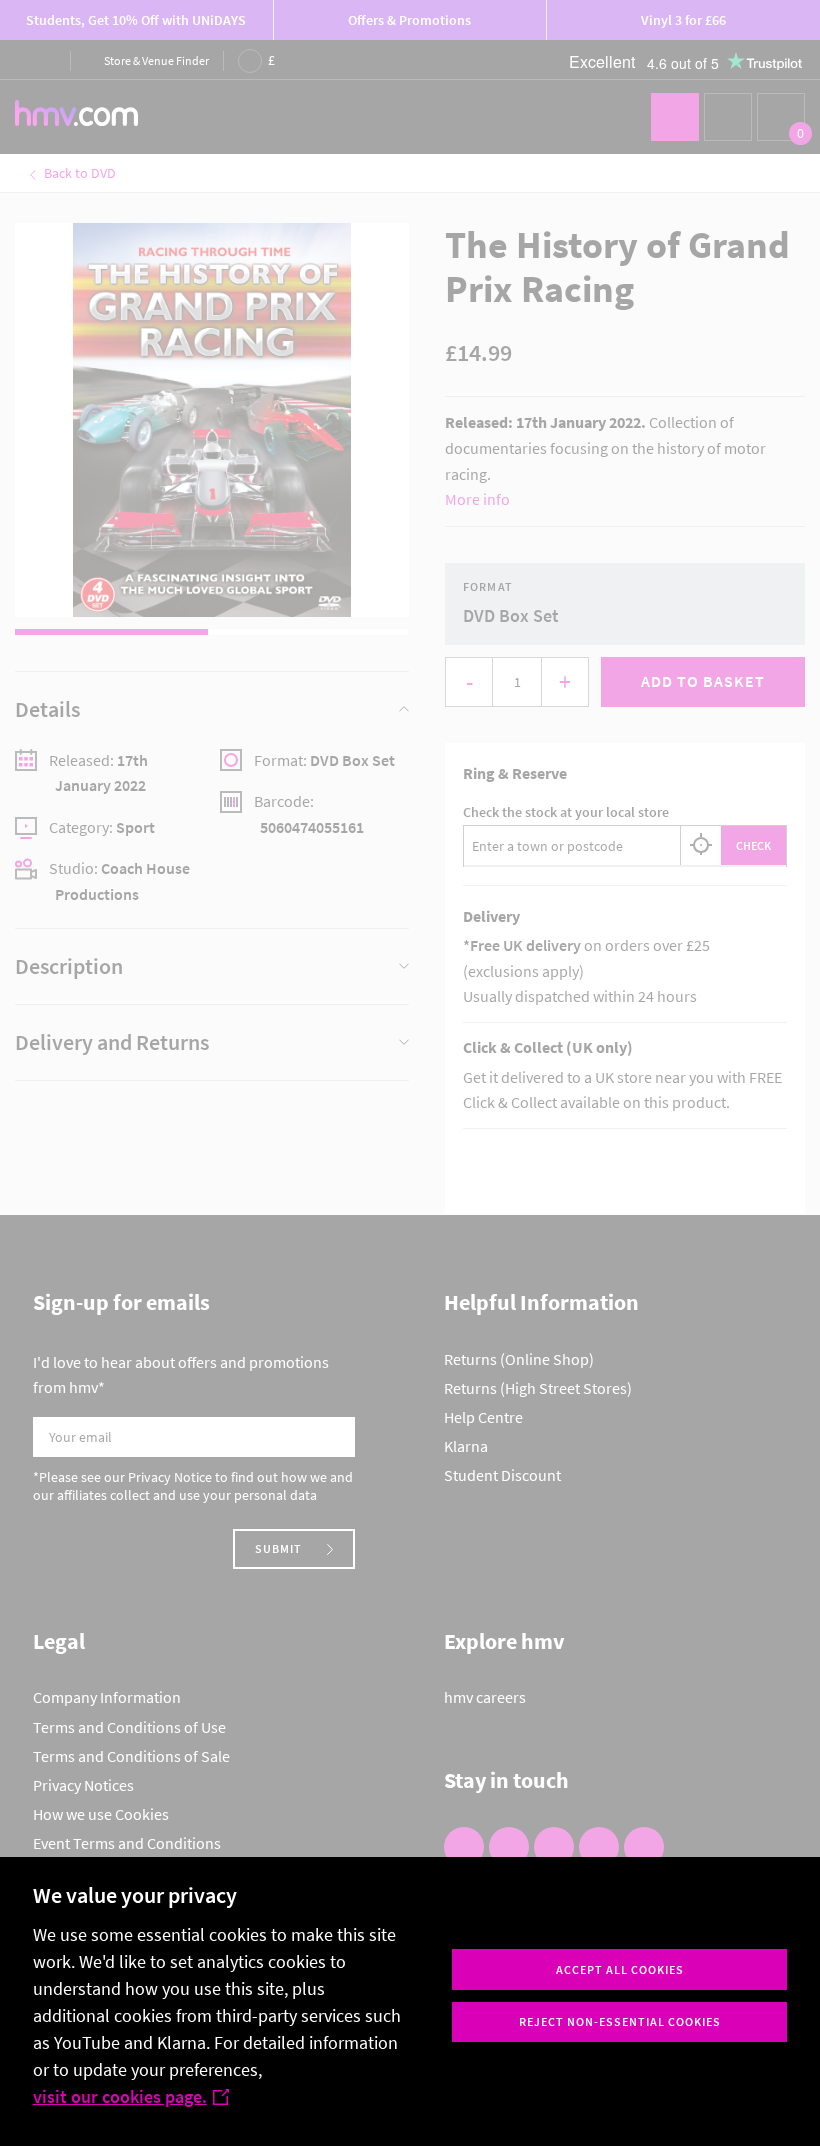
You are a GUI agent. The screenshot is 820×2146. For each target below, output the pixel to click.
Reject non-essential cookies (620, 2021)
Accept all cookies (620, 1969)
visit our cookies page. (120, 2096)
